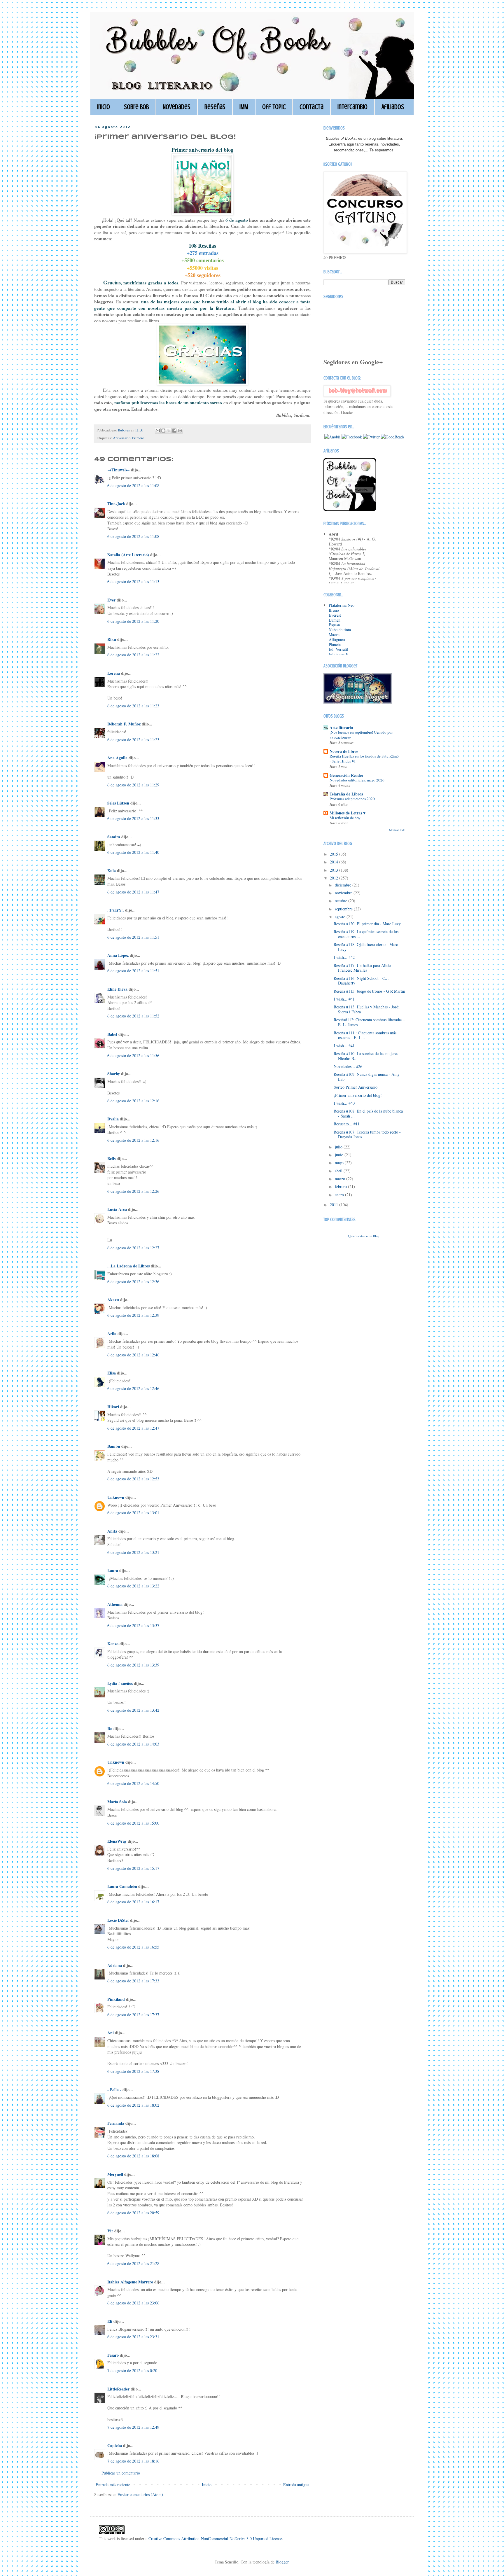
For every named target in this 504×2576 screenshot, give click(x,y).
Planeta (335, 645)
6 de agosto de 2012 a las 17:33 (133, 1981)
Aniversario (122, 438)
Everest (335, 615)
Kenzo (113, 1644)
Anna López (118, 955)
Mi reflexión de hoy (345, 818)
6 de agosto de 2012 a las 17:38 (133, 2071)
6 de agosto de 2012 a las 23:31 (133, 2337)
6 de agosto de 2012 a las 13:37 (133, 1625)
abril (339, 1171)
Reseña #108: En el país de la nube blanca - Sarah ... (368, 1113)
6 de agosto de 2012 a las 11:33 (133, 818)
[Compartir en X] (169, 431)
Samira (114, 837)
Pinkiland (116, 1999)
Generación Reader (346, 775)
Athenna (115, 1604)
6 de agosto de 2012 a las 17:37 (133, 2015)
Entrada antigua (296, 2485)
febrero (341, 1186)
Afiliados (393, 107)
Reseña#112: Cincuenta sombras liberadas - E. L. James (369, 1022)
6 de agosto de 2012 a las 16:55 (133, 1947)
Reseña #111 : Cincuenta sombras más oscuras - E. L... (365, 1035)
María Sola (117, 1802)
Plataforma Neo (342, 605)
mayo (340, 1163)
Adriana (115, 1965)
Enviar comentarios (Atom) (140, 2494)
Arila (112, 1334)
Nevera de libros (344, 751)
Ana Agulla (118, 758)
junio (340, 1155)
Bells (111, 1158)
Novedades (177, 107)
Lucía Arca (117, 1209)
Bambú (114, 1446)
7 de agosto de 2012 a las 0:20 (132, 2370)
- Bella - (114, 2090)
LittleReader (118, 2389)
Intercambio (352, 107)
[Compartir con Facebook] (174, 431)
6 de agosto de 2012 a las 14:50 (133, 1783)
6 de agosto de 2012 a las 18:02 (133, 2105)
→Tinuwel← (119, 470)
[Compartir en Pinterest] (180, 431)
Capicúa (115, 2445)
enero (340, 1195)
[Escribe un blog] (163, 431)
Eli (110, 2321)
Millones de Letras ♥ (348, 813)
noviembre (344, 893)
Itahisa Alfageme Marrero (130, 2282)
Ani (111, 2033)
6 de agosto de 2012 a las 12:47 (133, 1428)
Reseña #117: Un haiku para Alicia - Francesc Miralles (364, 968)
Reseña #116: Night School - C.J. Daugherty (361, 981)
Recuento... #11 (347, 1124)
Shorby (114, 1074)
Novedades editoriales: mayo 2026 (357, 780)
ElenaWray (117, 1841)
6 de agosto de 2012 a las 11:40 (133, 852)
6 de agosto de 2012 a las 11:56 (133, 1056)
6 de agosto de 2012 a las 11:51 (133, 937)
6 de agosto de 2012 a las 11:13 (133, 582)
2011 (335, 1205)
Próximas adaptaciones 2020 (352, 799)
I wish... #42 (344, 957)
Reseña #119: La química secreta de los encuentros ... (366, 934)
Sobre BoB (136, 107)
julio (339, 1147)
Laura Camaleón (122, 1886)
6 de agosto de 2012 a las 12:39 (133, 1315)
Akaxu (113, 1300)
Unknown (116, 1497)
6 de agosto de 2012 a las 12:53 (133, 1479)
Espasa (334, 625)
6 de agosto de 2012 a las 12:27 (133, 1248)
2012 (335, 878)
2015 (335, 854)
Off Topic (274, 107)
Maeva (334, 635)
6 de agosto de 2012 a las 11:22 (133, 655)
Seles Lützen (118, 803)
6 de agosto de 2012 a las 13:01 (133, 1513)
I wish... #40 (344, 1103)
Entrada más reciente (113, 2485)
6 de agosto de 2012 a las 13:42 (133, 1710)
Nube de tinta (340, 630)
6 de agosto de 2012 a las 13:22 (133, 1586)
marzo (341, 1179)
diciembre (344, 885)
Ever (111, 600)
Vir (110, 2231)
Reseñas (215, 107)
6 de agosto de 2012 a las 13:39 (133, 1665)
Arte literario (341, 727)
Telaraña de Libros (346, 794)
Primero (138, 438)
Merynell (115, 2174)
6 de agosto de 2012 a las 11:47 (133, 892)
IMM (244, 107)
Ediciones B (339, 654)
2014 (335, 862)
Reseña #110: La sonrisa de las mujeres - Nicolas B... (367, 1056)
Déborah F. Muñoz (124, 724)
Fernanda (116, 2123)
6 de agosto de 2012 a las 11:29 (133, 785)
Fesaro (113, 2355)
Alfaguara (337, 640)
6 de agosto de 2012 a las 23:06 (133, 2303)
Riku (112, 639)
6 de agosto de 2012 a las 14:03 (133, 1744)
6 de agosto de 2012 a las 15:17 (133, 1868)
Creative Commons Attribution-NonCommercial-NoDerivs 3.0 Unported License (215, 2539)
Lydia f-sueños (120, 1683)
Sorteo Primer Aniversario (356, 1087)
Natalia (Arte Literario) (128, 555)
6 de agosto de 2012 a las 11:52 (133, 1016)
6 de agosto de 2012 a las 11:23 (133, 706)
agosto (341, 917)
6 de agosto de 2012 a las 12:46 (133, 1355)
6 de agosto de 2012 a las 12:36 (133, 1282)
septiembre (344, 909)
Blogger (282, 2562)
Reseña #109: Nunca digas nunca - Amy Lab (367, 1077)
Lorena (114, 673)
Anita (112, 1531)
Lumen (335, 620)
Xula (112, 871)
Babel (112, 1034)
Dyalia (113, 1119)
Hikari (113, 1407)
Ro (110, 1728)
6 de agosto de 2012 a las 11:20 (133, 621)
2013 (335, 870)
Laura (113, 1570)
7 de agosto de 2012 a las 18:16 (133, 2461)
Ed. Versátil (338, 649)
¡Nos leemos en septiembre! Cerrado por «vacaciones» (361, 735)
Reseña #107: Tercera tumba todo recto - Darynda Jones (367, 1134)
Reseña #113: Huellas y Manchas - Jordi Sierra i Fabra (367, 1009)
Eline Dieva (117, 989)
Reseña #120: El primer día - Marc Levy (367, 924)
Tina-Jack (116, 504)
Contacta (311, 107)
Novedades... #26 (348, 1066)
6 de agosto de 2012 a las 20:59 (133, 2213)
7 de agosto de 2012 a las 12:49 (133, 2427)
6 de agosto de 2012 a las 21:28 (133, 2263)
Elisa (112, 1373)
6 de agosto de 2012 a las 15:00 (133, 1823)
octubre (342, 901)
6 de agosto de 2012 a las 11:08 (133, 486)
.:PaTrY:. (116, 910)
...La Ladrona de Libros (128, 1266)
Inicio (104, 107)
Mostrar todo (397, 830)
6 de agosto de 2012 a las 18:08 (133, 2156)
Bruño (334, 610)
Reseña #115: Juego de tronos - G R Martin (369, 991)
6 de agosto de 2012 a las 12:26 (133, 1191)
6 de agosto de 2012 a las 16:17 (133, 1902)
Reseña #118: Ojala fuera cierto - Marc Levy (366, 947)
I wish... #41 (344, 999)
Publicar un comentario (121, 2473)
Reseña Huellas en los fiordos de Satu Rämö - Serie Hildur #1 (364, 759)
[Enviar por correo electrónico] (158, 431)
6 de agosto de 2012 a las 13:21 (133, 1552)
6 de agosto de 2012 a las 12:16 (133, 1101)
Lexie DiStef (118, 1920)
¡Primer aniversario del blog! (358, 1095)
